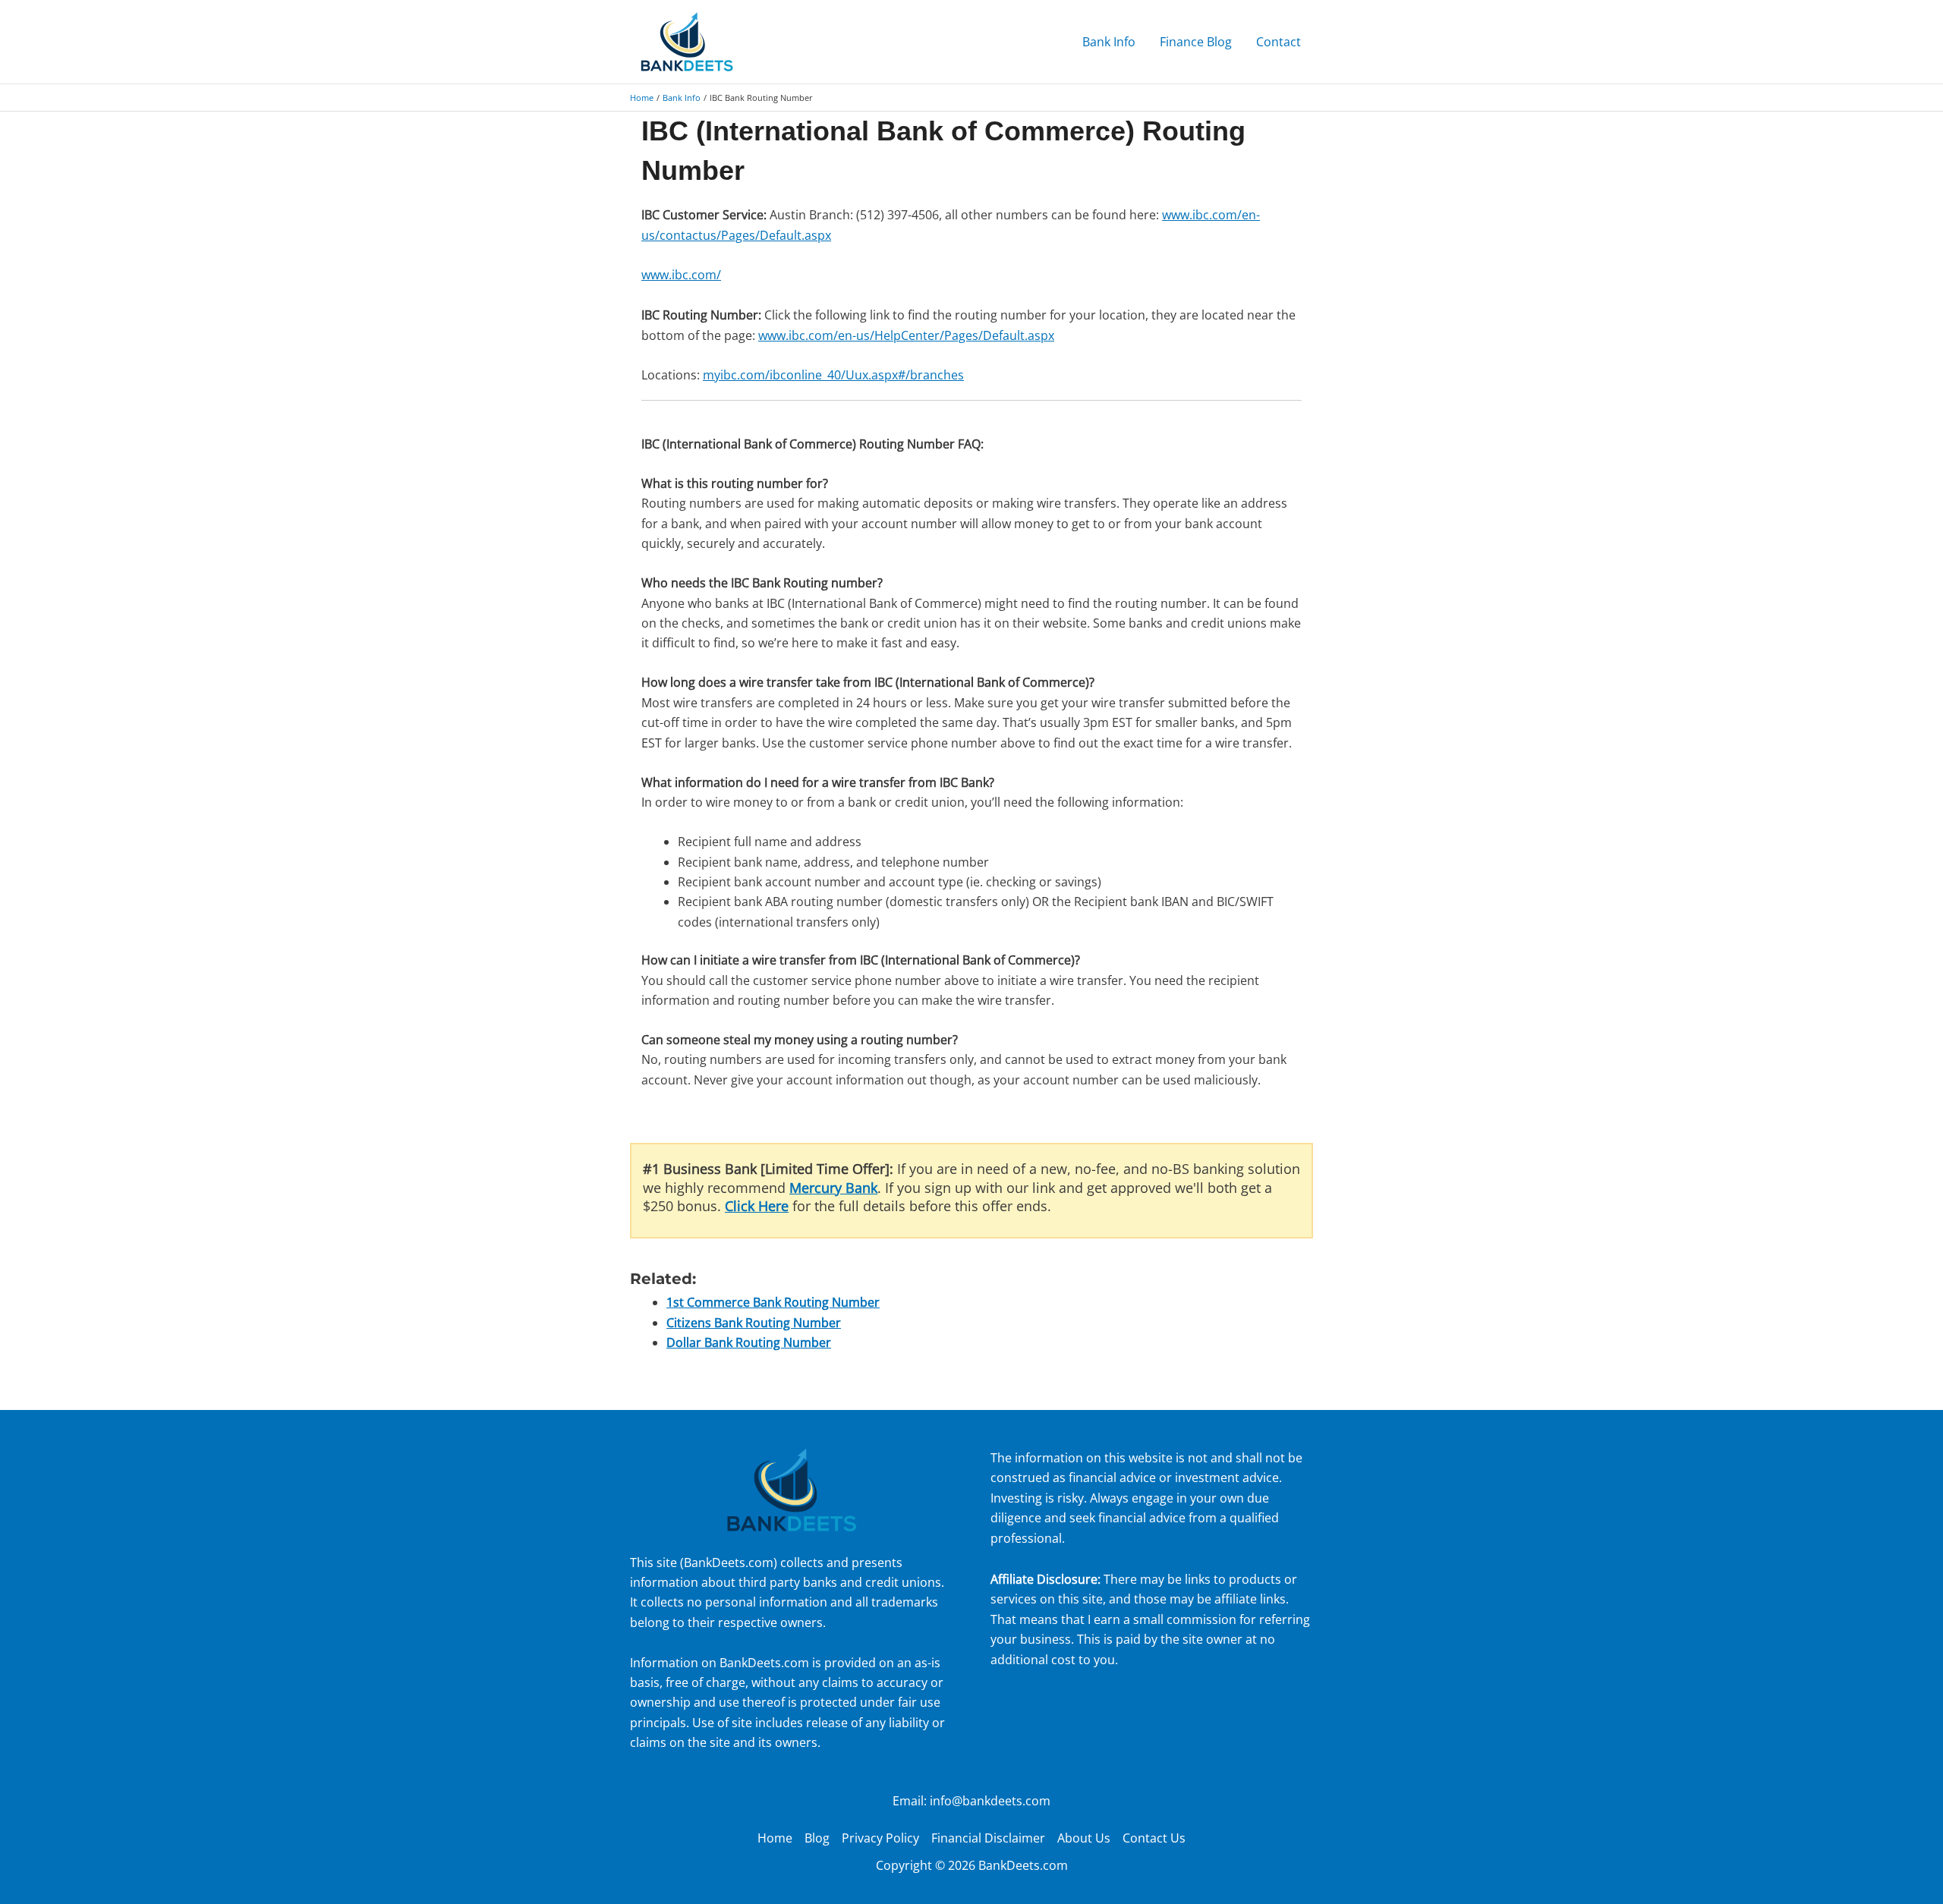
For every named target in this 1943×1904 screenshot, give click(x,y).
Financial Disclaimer (988, 1838)
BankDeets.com (729, 1563)
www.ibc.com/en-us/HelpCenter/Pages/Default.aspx (906, 335)
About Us (1084, 1838)
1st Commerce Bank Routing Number (773, 1302)
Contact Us (1154, 1838)
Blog (817, 1838)
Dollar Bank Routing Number (749, 1342)
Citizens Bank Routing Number (754, 1323)
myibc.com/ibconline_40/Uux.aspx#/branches (833, 375)
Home (775, 1838)
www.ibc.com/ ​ (681, 275)
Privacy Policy (880, 1838)
